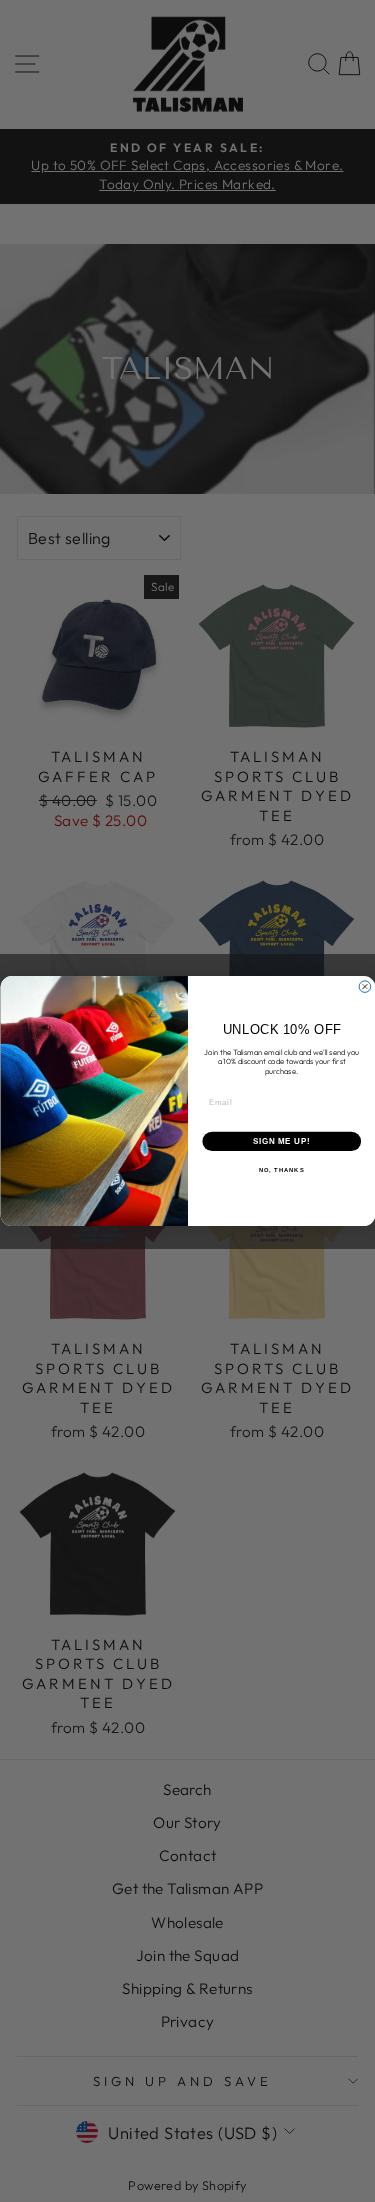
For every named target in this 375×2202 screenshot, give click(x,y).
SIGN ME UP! (281, 1141)
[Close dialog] (365, 987)
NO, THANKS (281, 1170)
